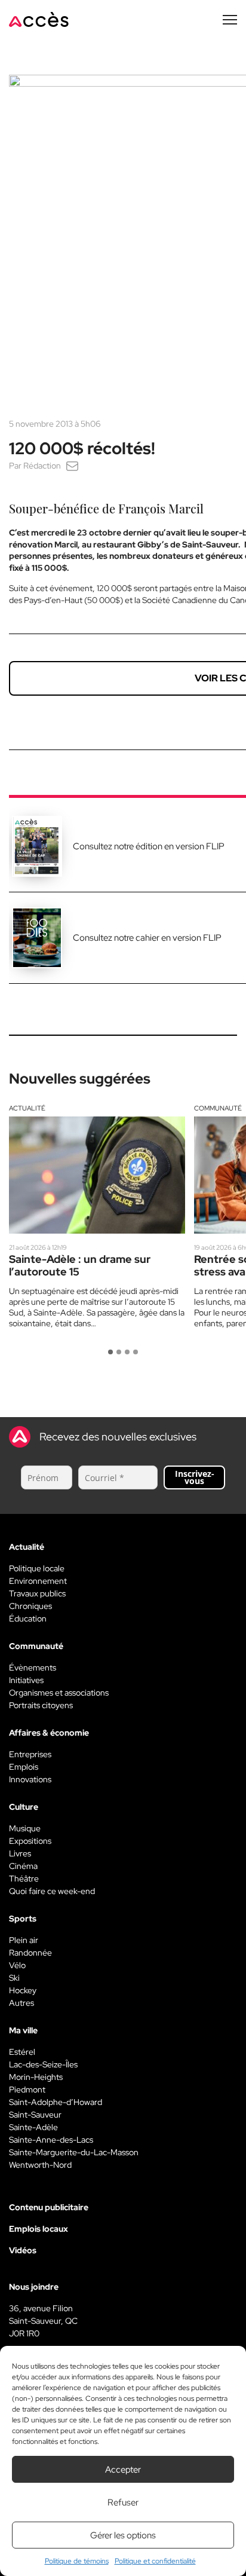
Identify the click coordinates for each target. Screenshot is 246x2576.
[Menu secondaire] (230, 20)
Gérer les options (123, 2535)
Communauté (218, 1108)
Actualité (27, 1108)
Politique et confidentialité (155, 2561)
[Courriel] (72, 466)
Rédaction (42, 466)
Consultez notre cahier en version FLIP (147, 938)
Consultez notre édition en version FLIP (149, 846)
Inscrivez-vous (195, 1477)
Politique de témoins (77, 2561)
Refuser (123, 2502)
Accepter (123, 2470)
